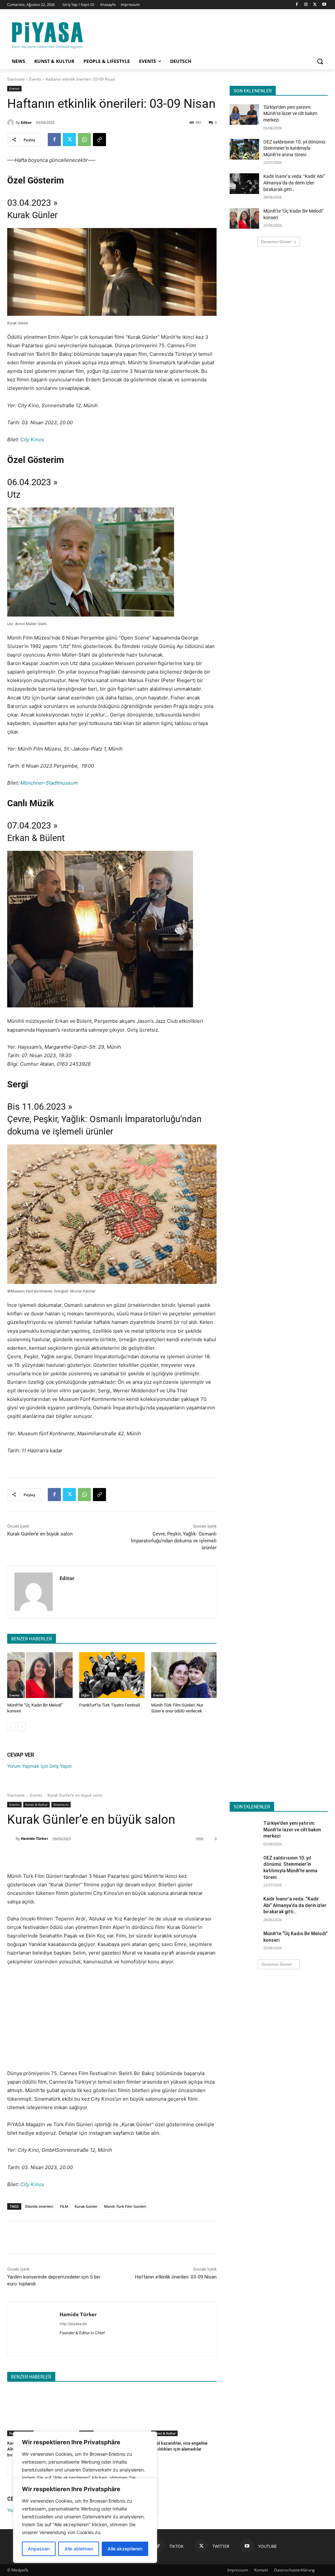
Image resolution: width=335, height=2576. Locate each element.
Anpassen (39, 2549)
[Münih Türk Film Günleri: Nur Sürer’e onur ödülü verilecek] (184, 1675)
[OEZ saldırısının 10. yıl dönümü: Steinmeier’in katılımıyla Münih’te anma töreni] (244, 149)
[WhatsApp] (84, 140)
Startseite (16, 79)
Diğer (85, 1695)
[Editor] (11, 123)
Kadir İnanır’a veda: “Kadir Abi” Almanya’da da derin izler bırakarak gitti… (294, 183)
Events (35, 79)
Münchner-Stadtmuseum (49, 783)
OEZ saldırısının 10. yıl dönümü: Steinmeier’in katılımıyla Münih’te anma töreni (295, 148)
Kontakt (261, 2570)
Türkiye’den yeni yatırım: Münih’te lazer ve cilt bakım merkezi (290, 114)
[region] (85, 2521)
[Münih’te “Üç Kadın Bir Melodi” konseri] (40, 1675)
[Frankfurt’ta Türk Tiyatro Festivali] (112, 1675)
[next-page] (22, 1727)
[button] (320, 61)
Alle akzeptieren (125, 2549)
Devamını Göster (276, 242)
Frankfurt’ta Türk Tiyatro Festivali (110, 1705)
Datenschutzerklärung (294, 2570)
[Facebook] (297, 5)
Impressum (238, 2570)
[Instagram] (306, 5)
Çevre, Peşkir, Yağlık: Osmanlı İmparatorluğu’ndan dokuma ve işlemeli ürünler (174, 1541)
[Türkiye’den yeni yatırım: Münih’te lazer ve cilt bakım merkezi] (244, 114)
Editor (26, 122)
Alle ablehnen (79, 2549)
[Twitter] (315, 5)
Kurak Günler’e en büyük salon (40, 1534)
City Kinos (32, 439)
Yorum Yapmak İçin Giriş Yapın (39, 1766)
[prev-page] (11, 1727)
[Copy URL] (99, 140)
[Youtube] (324, 5)
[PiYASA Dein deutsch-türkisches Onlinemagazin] (47, 34)
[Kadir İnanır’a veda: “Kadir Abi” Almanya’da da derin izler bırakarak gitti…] (244, 184)
